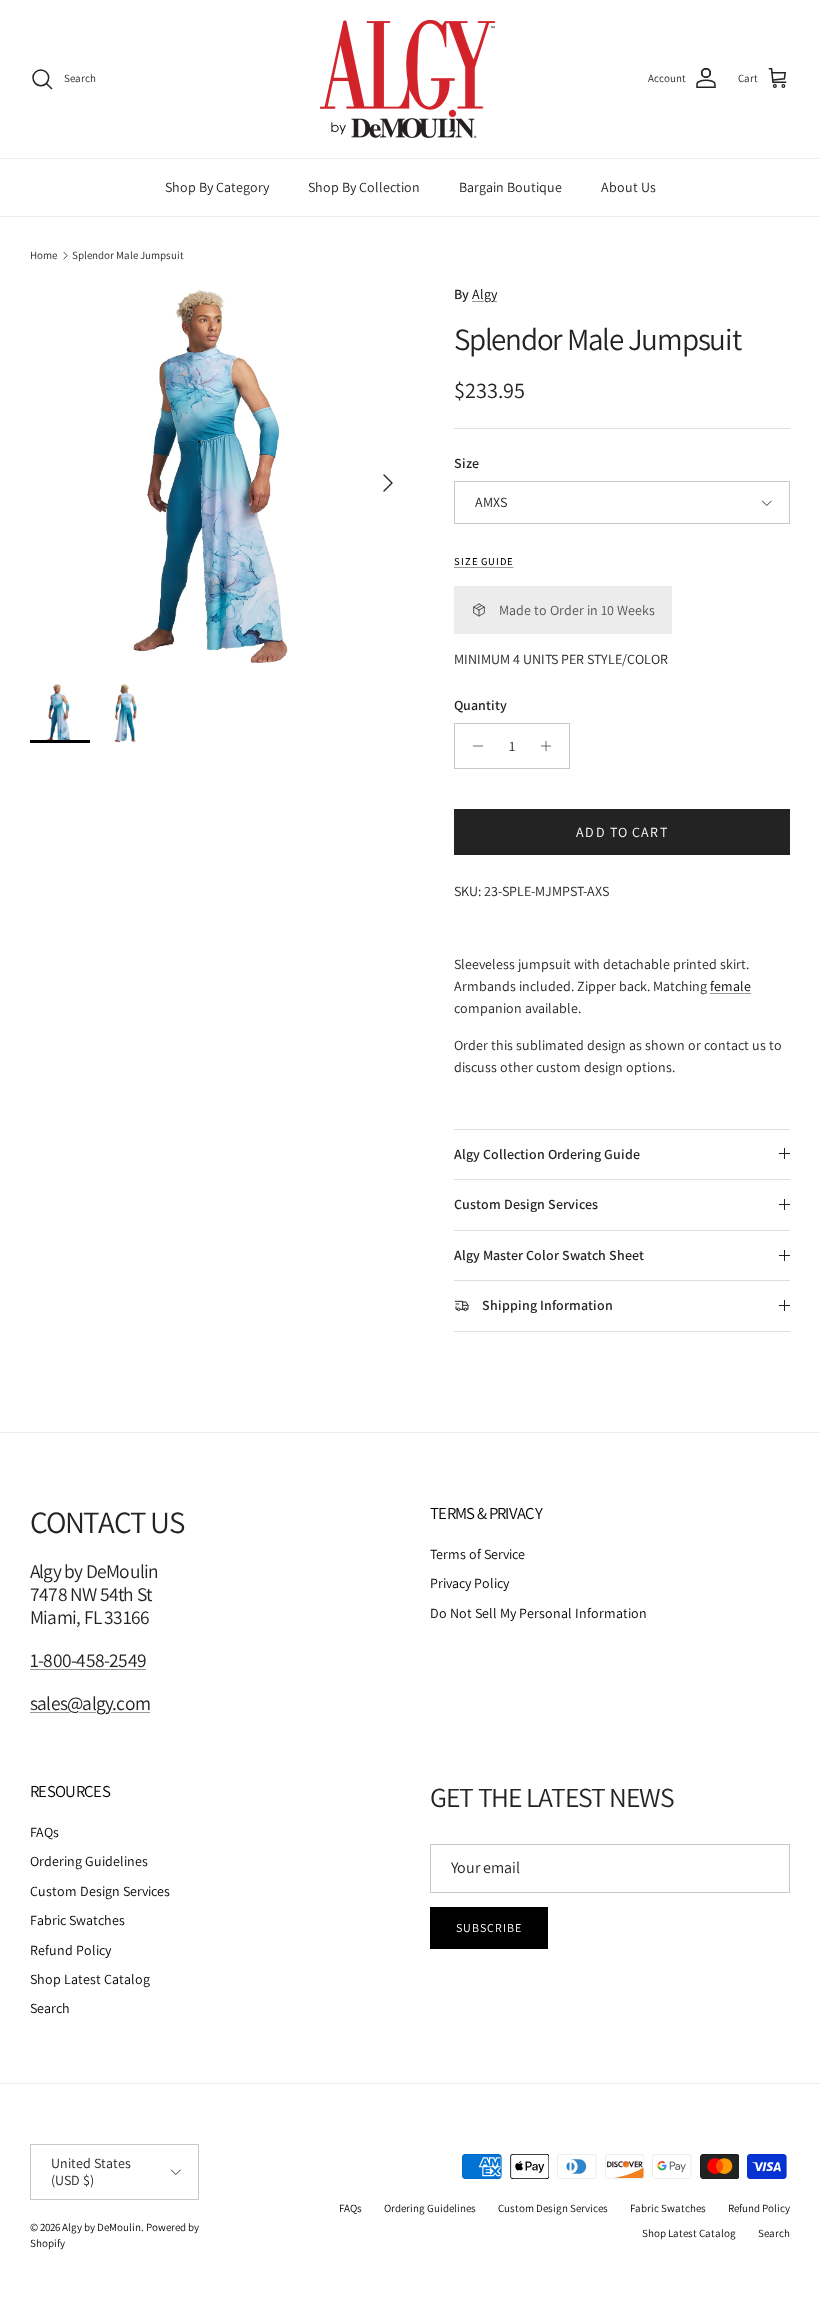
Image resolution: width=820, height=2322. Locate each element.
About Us (628, 187)
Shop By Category (217, 187)
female (730, 986)
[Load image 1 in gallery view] (220, 473)
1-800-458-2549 (88, 1660)
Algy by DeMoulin (101, 2227)
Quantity (480, 705)
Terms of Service (477, 1554)
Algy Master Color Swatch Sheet (549, 1255)
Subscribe (489, 1927)
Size (466, 463)
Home (43, 255)
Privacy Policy (469, 1583)
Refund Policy (70, 1950)
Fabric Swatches (77, 1920)
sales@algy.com (90, 1703)
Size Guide (483, 561)
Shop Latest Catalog (90, 1979)
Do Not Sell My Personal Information (538, 1613)
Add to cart (621, 832)
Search (50, 2008)
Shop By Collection (364, 187)
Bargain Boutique (510, 187)
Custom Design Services (526, 1204)
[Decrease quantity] (472, 746)
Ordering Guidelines (89, 1861)
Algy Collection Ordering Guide (547, 1154)
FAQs (44, 1832)
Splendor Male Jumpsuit (128, 255)
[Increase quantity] (551, 746)
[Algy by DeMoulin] (410, 79)
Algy (484, 294)
